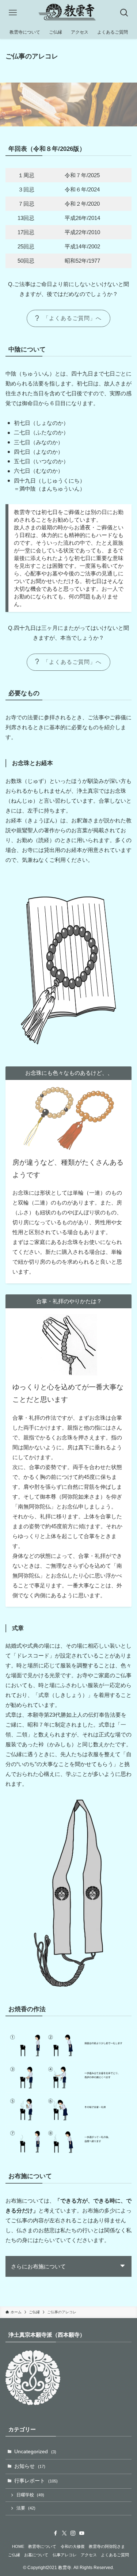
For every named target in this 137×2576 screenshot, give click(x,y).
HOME (18, 2546)
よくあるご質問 (115, 2555)
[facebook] (56, 2533)
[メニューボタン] (13, 13)
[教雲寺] (68, 13)
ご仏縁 (14, 2555)
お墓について (36, 2555)
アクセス (89, 2555)
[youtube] (82, 2533)
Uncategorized (35, 2452)
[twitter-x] (64, 2533)
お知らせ (30, 2466)
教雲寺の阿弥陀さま (107, 2546)
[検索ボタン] (124, 13)
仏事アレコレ (65, 2555)
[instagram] (73, 2533)
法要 (26, 2508)
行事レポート (36, 2481)
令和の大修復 (73, 2546)
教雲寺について (42, 2546)
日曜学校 (30, 2495)
